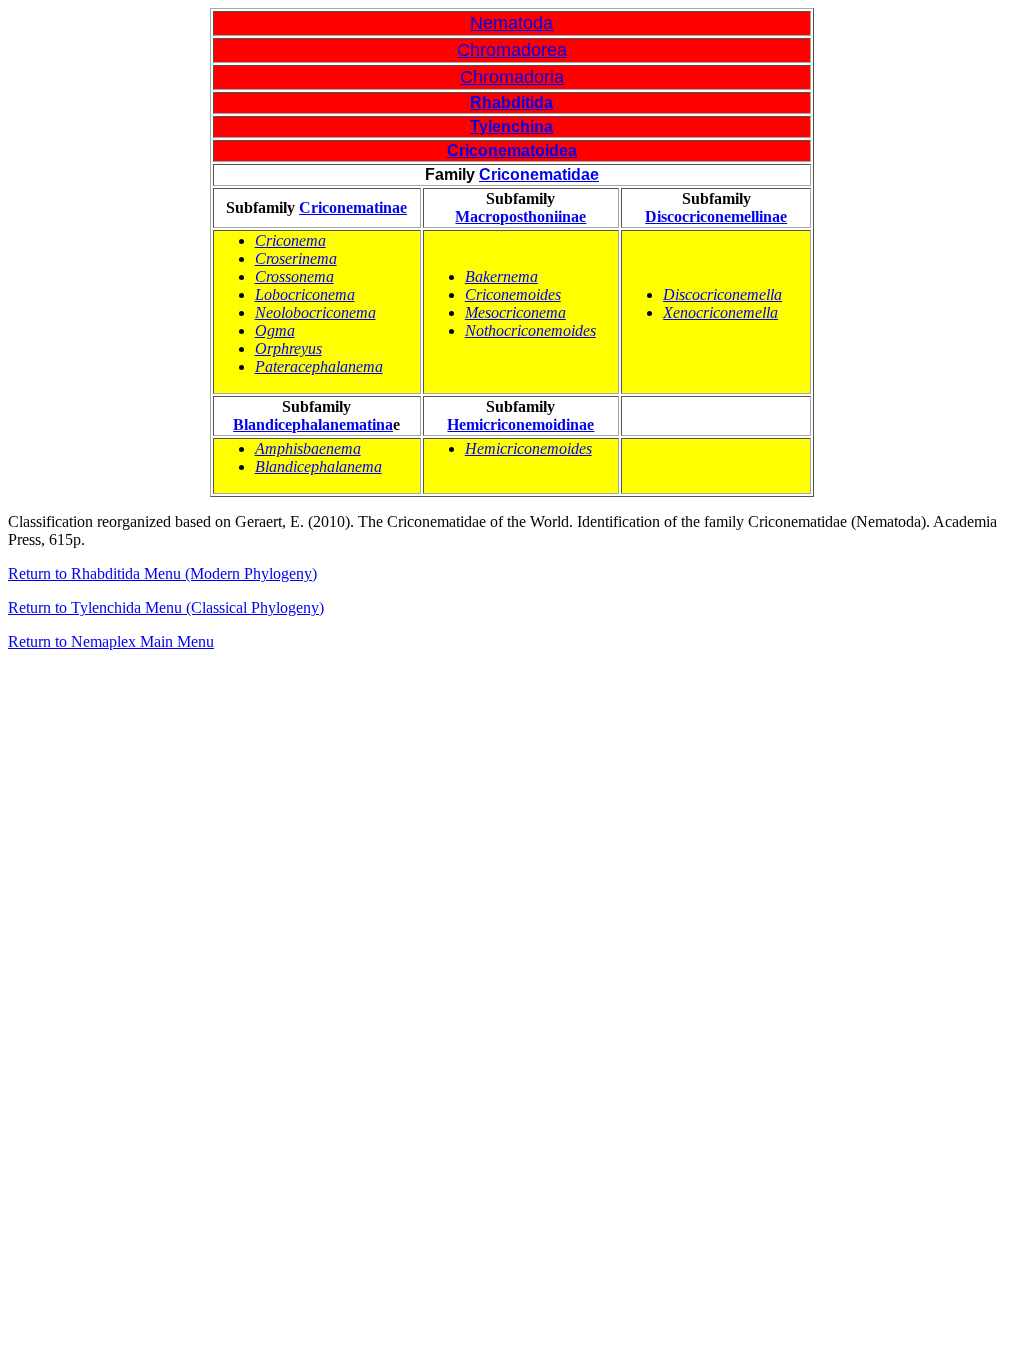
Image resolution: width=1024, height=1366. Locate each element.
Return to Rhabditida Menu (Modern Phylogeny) (162, 573)
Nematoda (511, 23)
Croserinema (296, 258)
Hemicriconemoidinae (520, 424)
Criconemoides (513, 294)
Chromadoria (512, 77)
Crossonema (294, 276)
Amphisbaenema (308, 448)
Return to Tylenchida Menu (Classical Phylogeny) (166, 607)
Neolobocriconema (315, 312)
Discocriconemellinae (716, 216)
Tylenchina (511, 126)
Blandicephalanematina (313, 424)
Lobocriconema (305, 294)
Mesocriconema (515, 312)
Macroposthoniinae (520, 216)
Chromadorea (512, 50)
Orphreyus (288, 348)
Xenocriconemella (720, 312)
